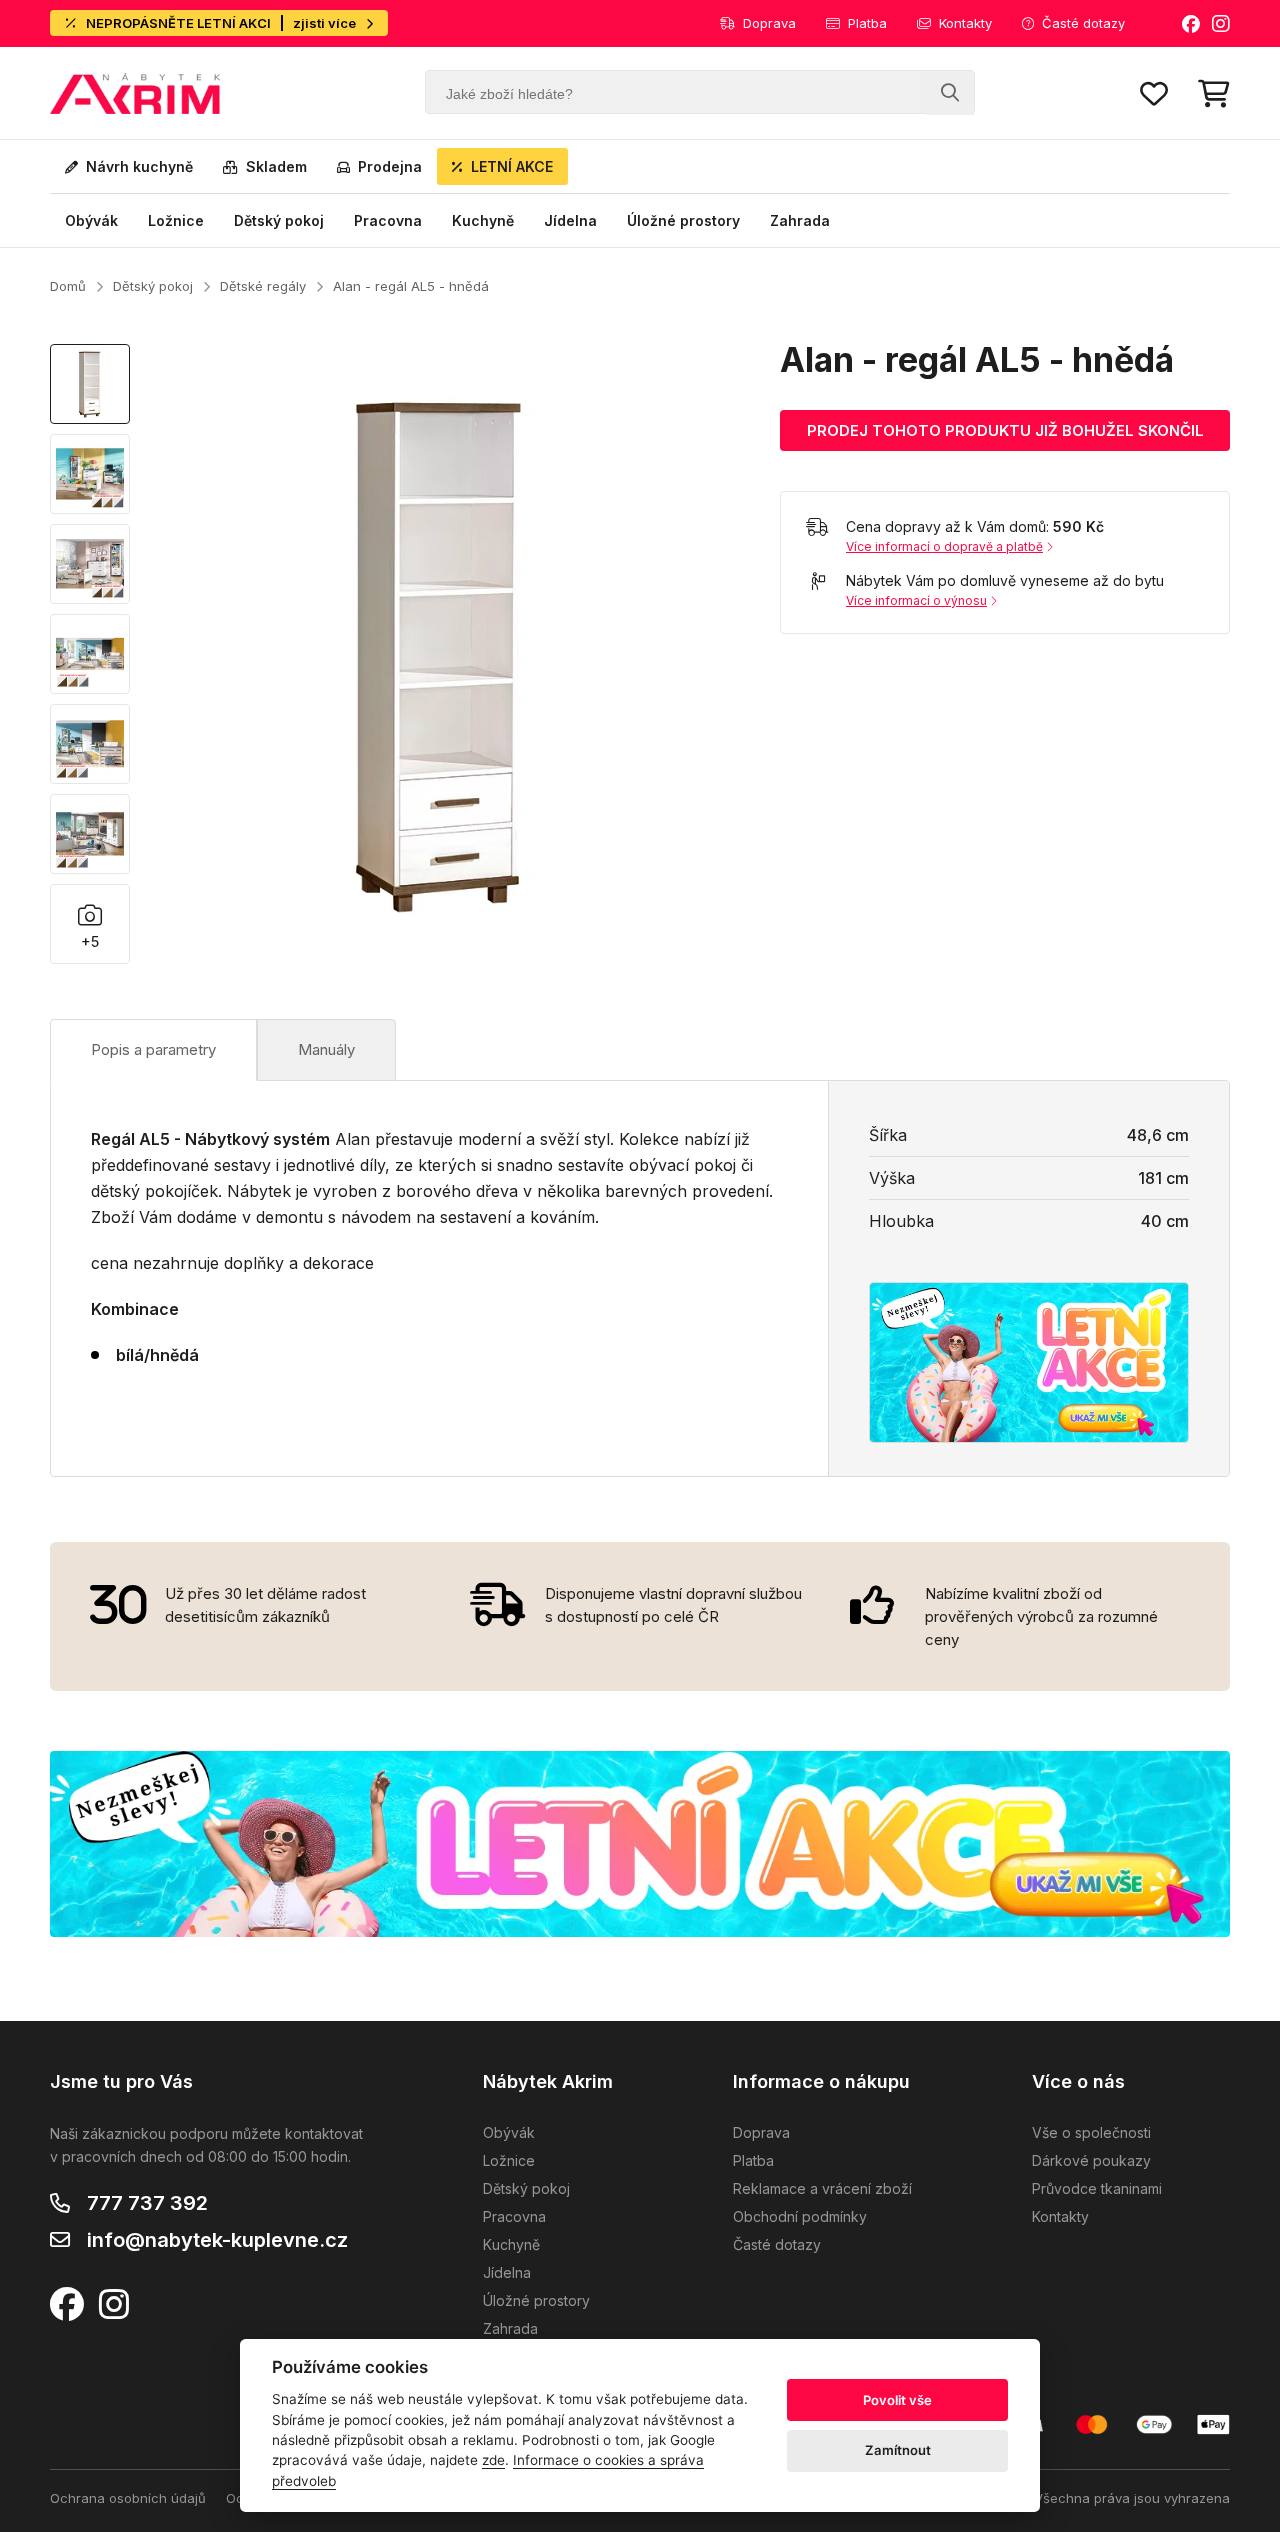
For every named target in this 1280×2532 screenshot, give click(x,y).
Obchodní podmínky (800, 2216)
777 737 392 (147, 2203)
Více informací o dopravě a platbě (944, 546)
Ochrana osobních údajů (128, 2498)
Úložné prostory (683, 220)
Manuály (326, 1049)
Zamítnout (898, 2450)
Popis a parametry (153, 1049)
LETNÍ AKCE (512, 166)
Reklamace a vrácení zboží (822, 2188)
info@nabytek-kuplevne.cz (217, 2240)
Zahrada (800, 220)
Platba (867, 23)
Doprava (769, 23)
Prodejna (390, 166)
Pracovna (388, 220)
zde (493, 2460)
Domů (68, 286)
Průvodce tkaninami (1097, 2188)
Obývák (91, 220)
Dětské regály (263, 286)
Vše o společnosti (1091, 2132)
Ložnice (176, 220)
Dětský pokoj (279, 220)
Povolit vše (897, 2400)
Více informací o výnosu (916, 600)
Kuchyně (483, 220)
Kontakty (965, 23)
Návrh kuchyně (139, 166)
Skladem (276, 166)
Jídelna (570, 220)
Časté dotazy (1083, 23)
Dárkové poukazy (1091, 2160)
